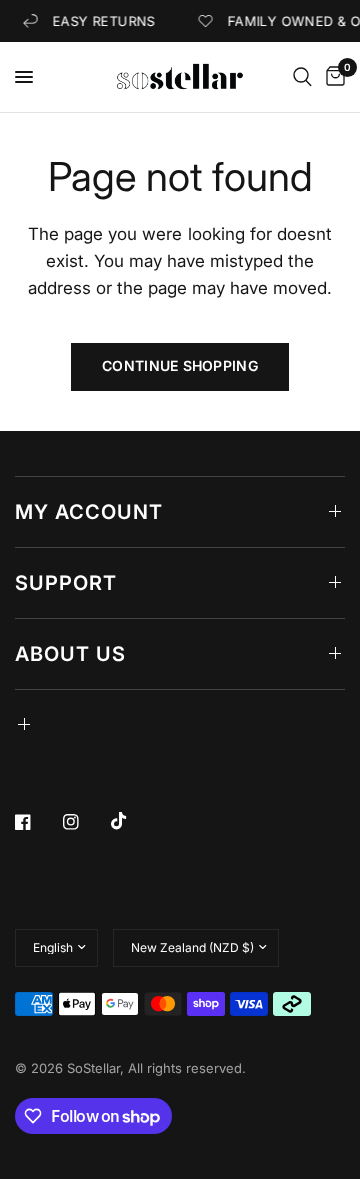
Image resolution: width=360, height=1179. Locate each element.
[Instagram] (85, 822)
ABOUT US (70, 654)
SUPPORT (66, 583)
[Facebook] (37, 822)
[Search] (302, 77)
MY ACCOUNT (89, 512)
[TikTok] (133, 821)
